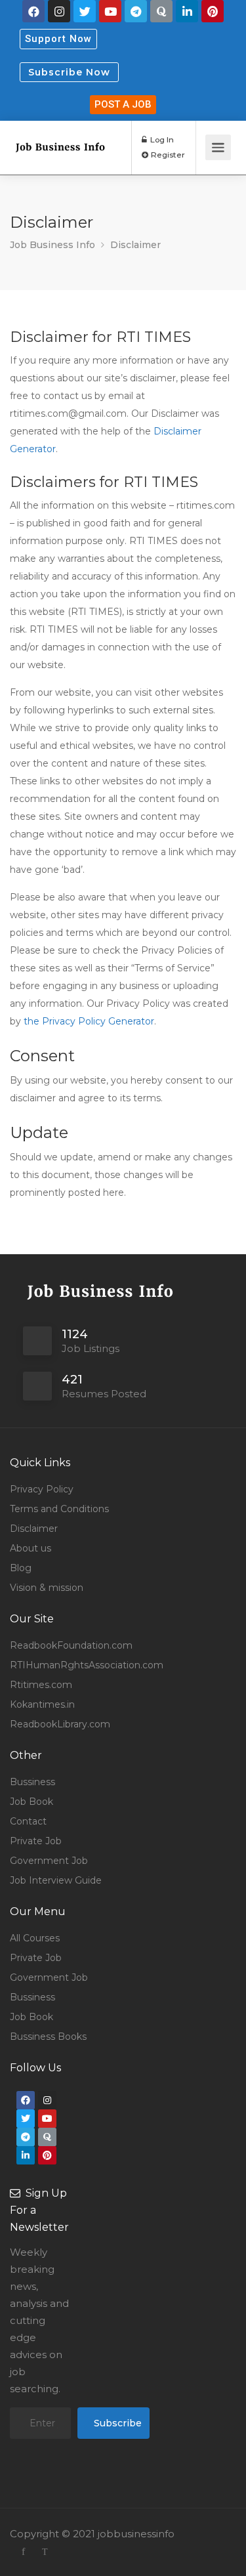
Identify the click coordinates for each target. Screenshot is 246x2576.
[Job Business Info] (60, 132)
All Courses (35, 1938)
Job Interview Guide (56, 1880)
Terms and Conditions (59, 1509)
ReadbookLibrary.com (60, 1724)
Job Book (31, 1802)
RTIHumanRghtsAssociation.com (87, 1665)
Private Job (36, 1841)
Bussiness (32, 1782)
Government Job (49, 1861)
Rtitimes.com (41, 1685)
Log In (161, 139)
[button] (58, 39)
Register (167, 155)
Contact (28, 1821)
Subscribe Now (69, 72)
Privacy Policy (42, 1489)
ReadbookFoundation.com (71, 1645)
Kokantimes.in (42, 1704)
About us (31, 1548)
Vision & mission (47, 1588)
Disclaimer (34, 1529)
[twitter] (45, 2551)
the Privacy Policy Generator (89, 1021)
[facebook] (23, 2551)
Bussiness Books (48, 2037)
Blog (21, 1568)
